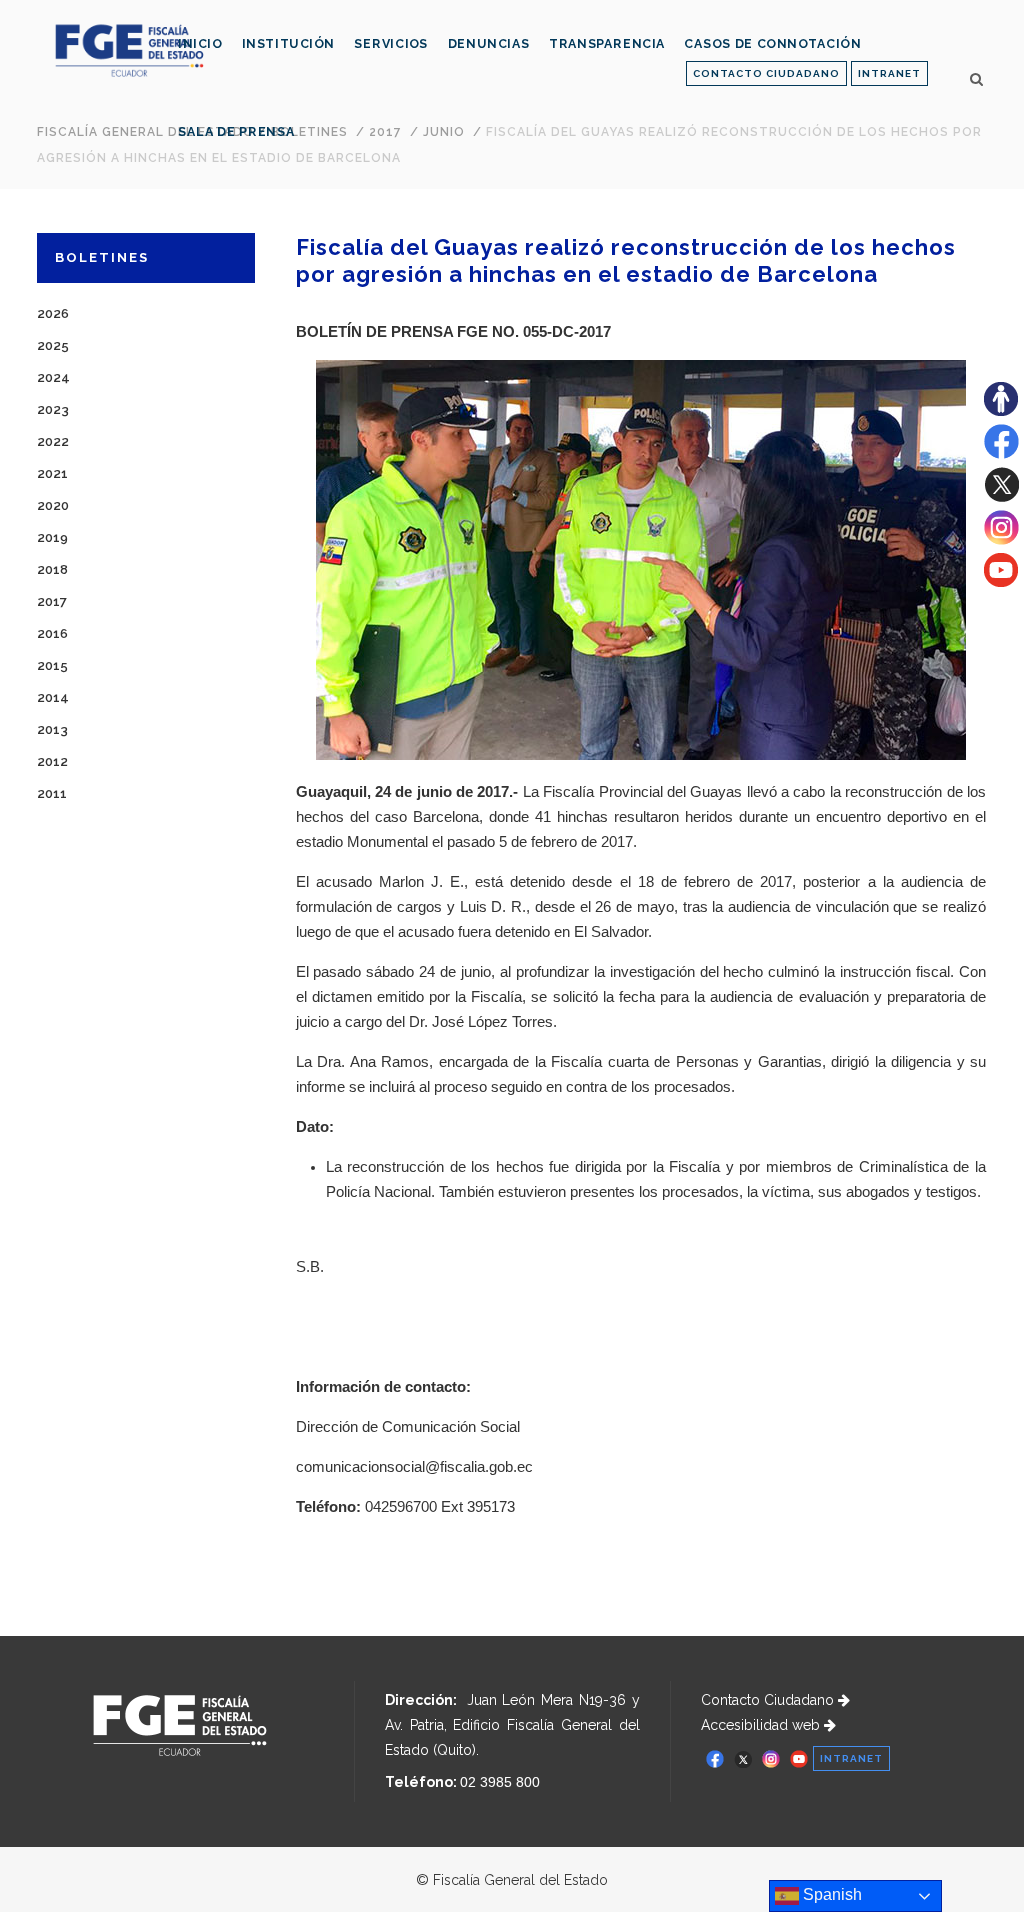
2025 (53, 345)
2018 (52, 569)
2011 (52, 793)
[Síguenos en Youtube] (1001, 582)
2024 (53, 377)
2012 (52, 761)
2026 (53, 313)
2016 (52, 633)
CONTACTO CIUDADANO (766, 73)
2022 (53, 441)
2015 (52, 665)
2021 (52, 473)
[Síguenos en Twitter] (1001, 497)
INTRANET (889, 73)
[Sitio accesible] (1001, 411)
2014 (53, 697)
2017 (52, 601)
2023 (53, 409)
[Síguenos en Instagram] (1001, 540)
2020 (53, 505)
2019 (52, 537)
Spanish (830, 1894)
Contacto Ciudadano (769, 1700)
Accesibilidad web (762, 1725)
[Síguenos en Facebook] (1001, 454)
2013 (52, 729)
